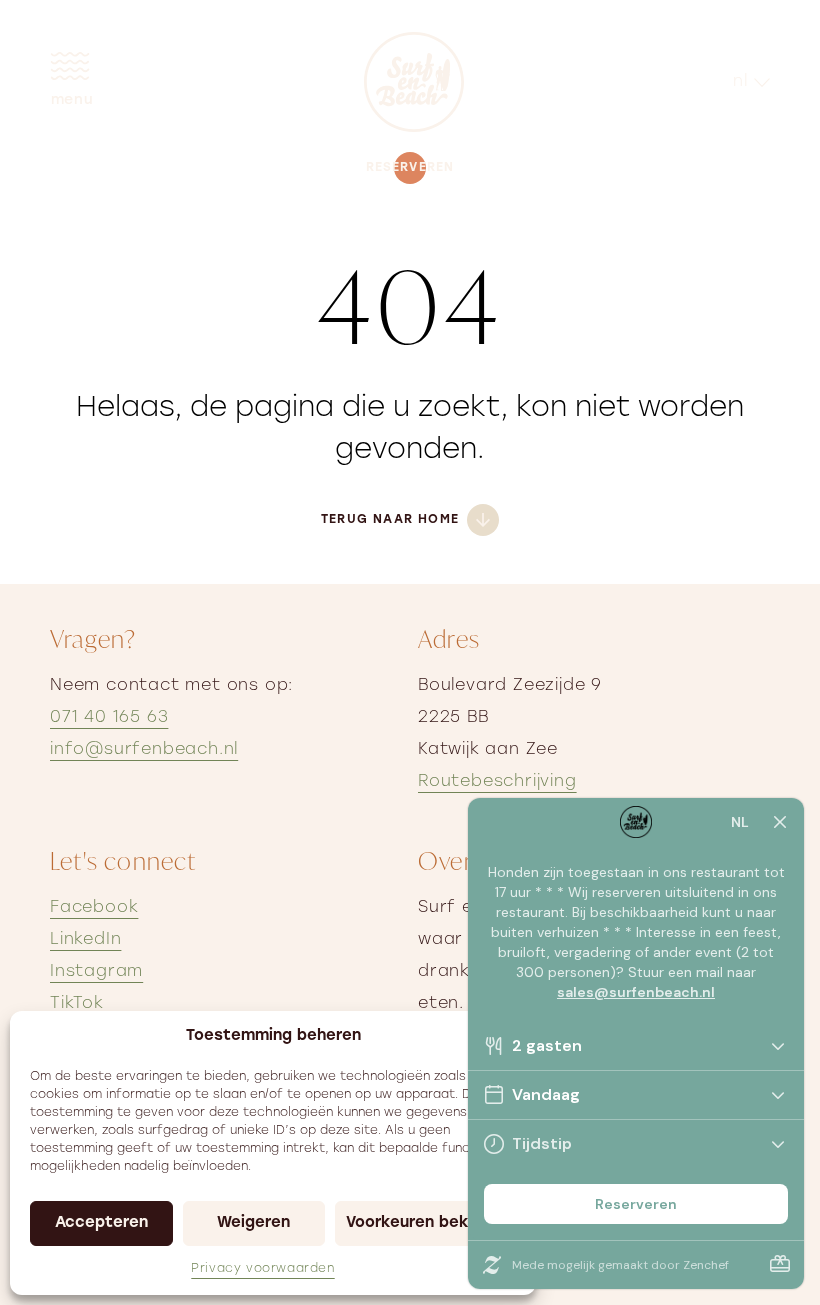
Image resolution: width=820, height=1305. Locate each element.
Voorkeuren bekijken (425, 1223)
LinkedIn (85, 940)
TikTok (77, 1004)
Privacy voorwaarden (262, 1269)
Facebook (94, 908)
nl (740, 82)
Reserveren (410, 168)
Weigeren (253, 1223)
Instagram (96, 972)
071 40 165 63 (109, 718)
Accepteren (101, 1223)
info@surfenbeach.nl (144, 750)
